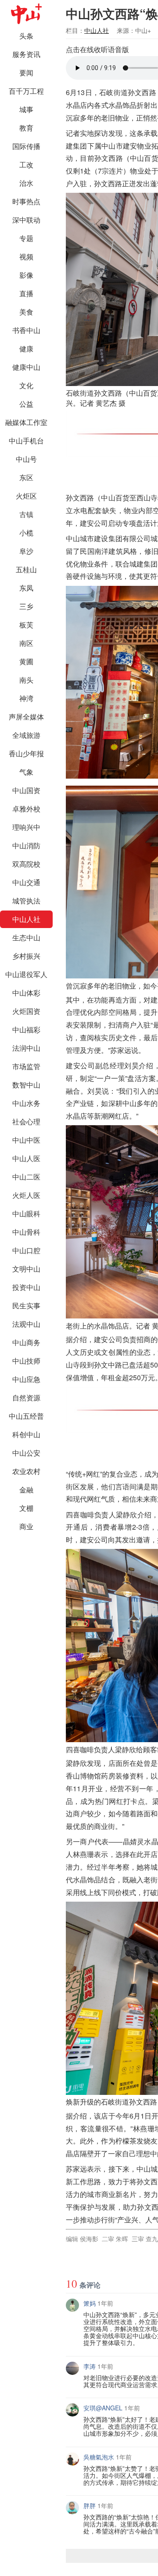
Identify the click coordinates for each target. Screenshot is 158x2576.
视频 (26, 257)
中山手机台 (26, 441)
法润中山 (26, 1048)
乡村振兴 (26, 956)
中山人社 (26, 919)
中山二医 (26, 1177)
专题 (26, 238)
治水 (26, 183)
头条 (26, 36)
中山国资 (26, 790)
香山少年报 (26, 753)
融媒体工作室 (26, 422)
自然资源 (26, 1398)
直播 (26, 293)
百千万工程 (26, 91)
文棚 (26, 1508)
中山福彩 (26, 1029)
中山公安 (26, 1453)
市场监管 (26, 1066)
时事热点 (26, 201)
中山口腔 (26, 1250)
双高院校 (26, 864)
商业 (26, 1526)
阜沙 (26, 551)
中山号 (26, 459)
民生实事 (26, 1306)
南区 (26, 643)
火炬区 (26, 496)
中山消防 (26, 845)
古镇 (26, 514)
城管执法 (26, 901)
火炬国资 (26, 1011)
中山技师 (26, 1361)
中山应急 (26, 1379)
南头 (26, 680)
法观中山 (26, 1324)
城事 (26, 109)
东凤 (26, 588)
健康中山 (26, 367)
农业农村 (26, 1471)
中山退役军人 (26, 974)
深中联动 (26, 220)
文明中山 (26, 1269)
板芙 (26, 625)
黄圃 (26, 661)
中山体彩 (26, 993)
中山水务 (26, 1103)
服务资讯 (26, 54)
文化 (26, 385)
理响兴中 (26, 827)
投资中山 (26, 1287)
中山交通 (26, 882)
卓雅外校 (26, 809)
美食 (26, 312)
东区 (26, 477)
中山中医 (26, 1140)
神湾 (26, 698)
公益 (26, 404)
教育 (26, 128)
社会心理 (26, 1121)
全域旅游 (26, 735)
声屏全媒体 (26, 717)
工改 (26, 165)
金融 (26, 1490)
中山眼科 (26, 1214)
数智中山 (26, 1085)
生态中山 (26, 937)
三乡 (26, 606)
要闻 (26, 73)
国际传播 (26, 146)
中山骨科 (26, 1232)
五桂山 (26, 569)
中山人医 (26, 1158)
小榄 (26, 533)
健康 (26, 349)
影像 (26, 275)
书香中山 (26, 330)
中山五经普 (26, 1416)
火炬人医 (26, 1195)
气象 (26, 772)
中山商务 (26, 1342)
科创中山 (26, 1434)
